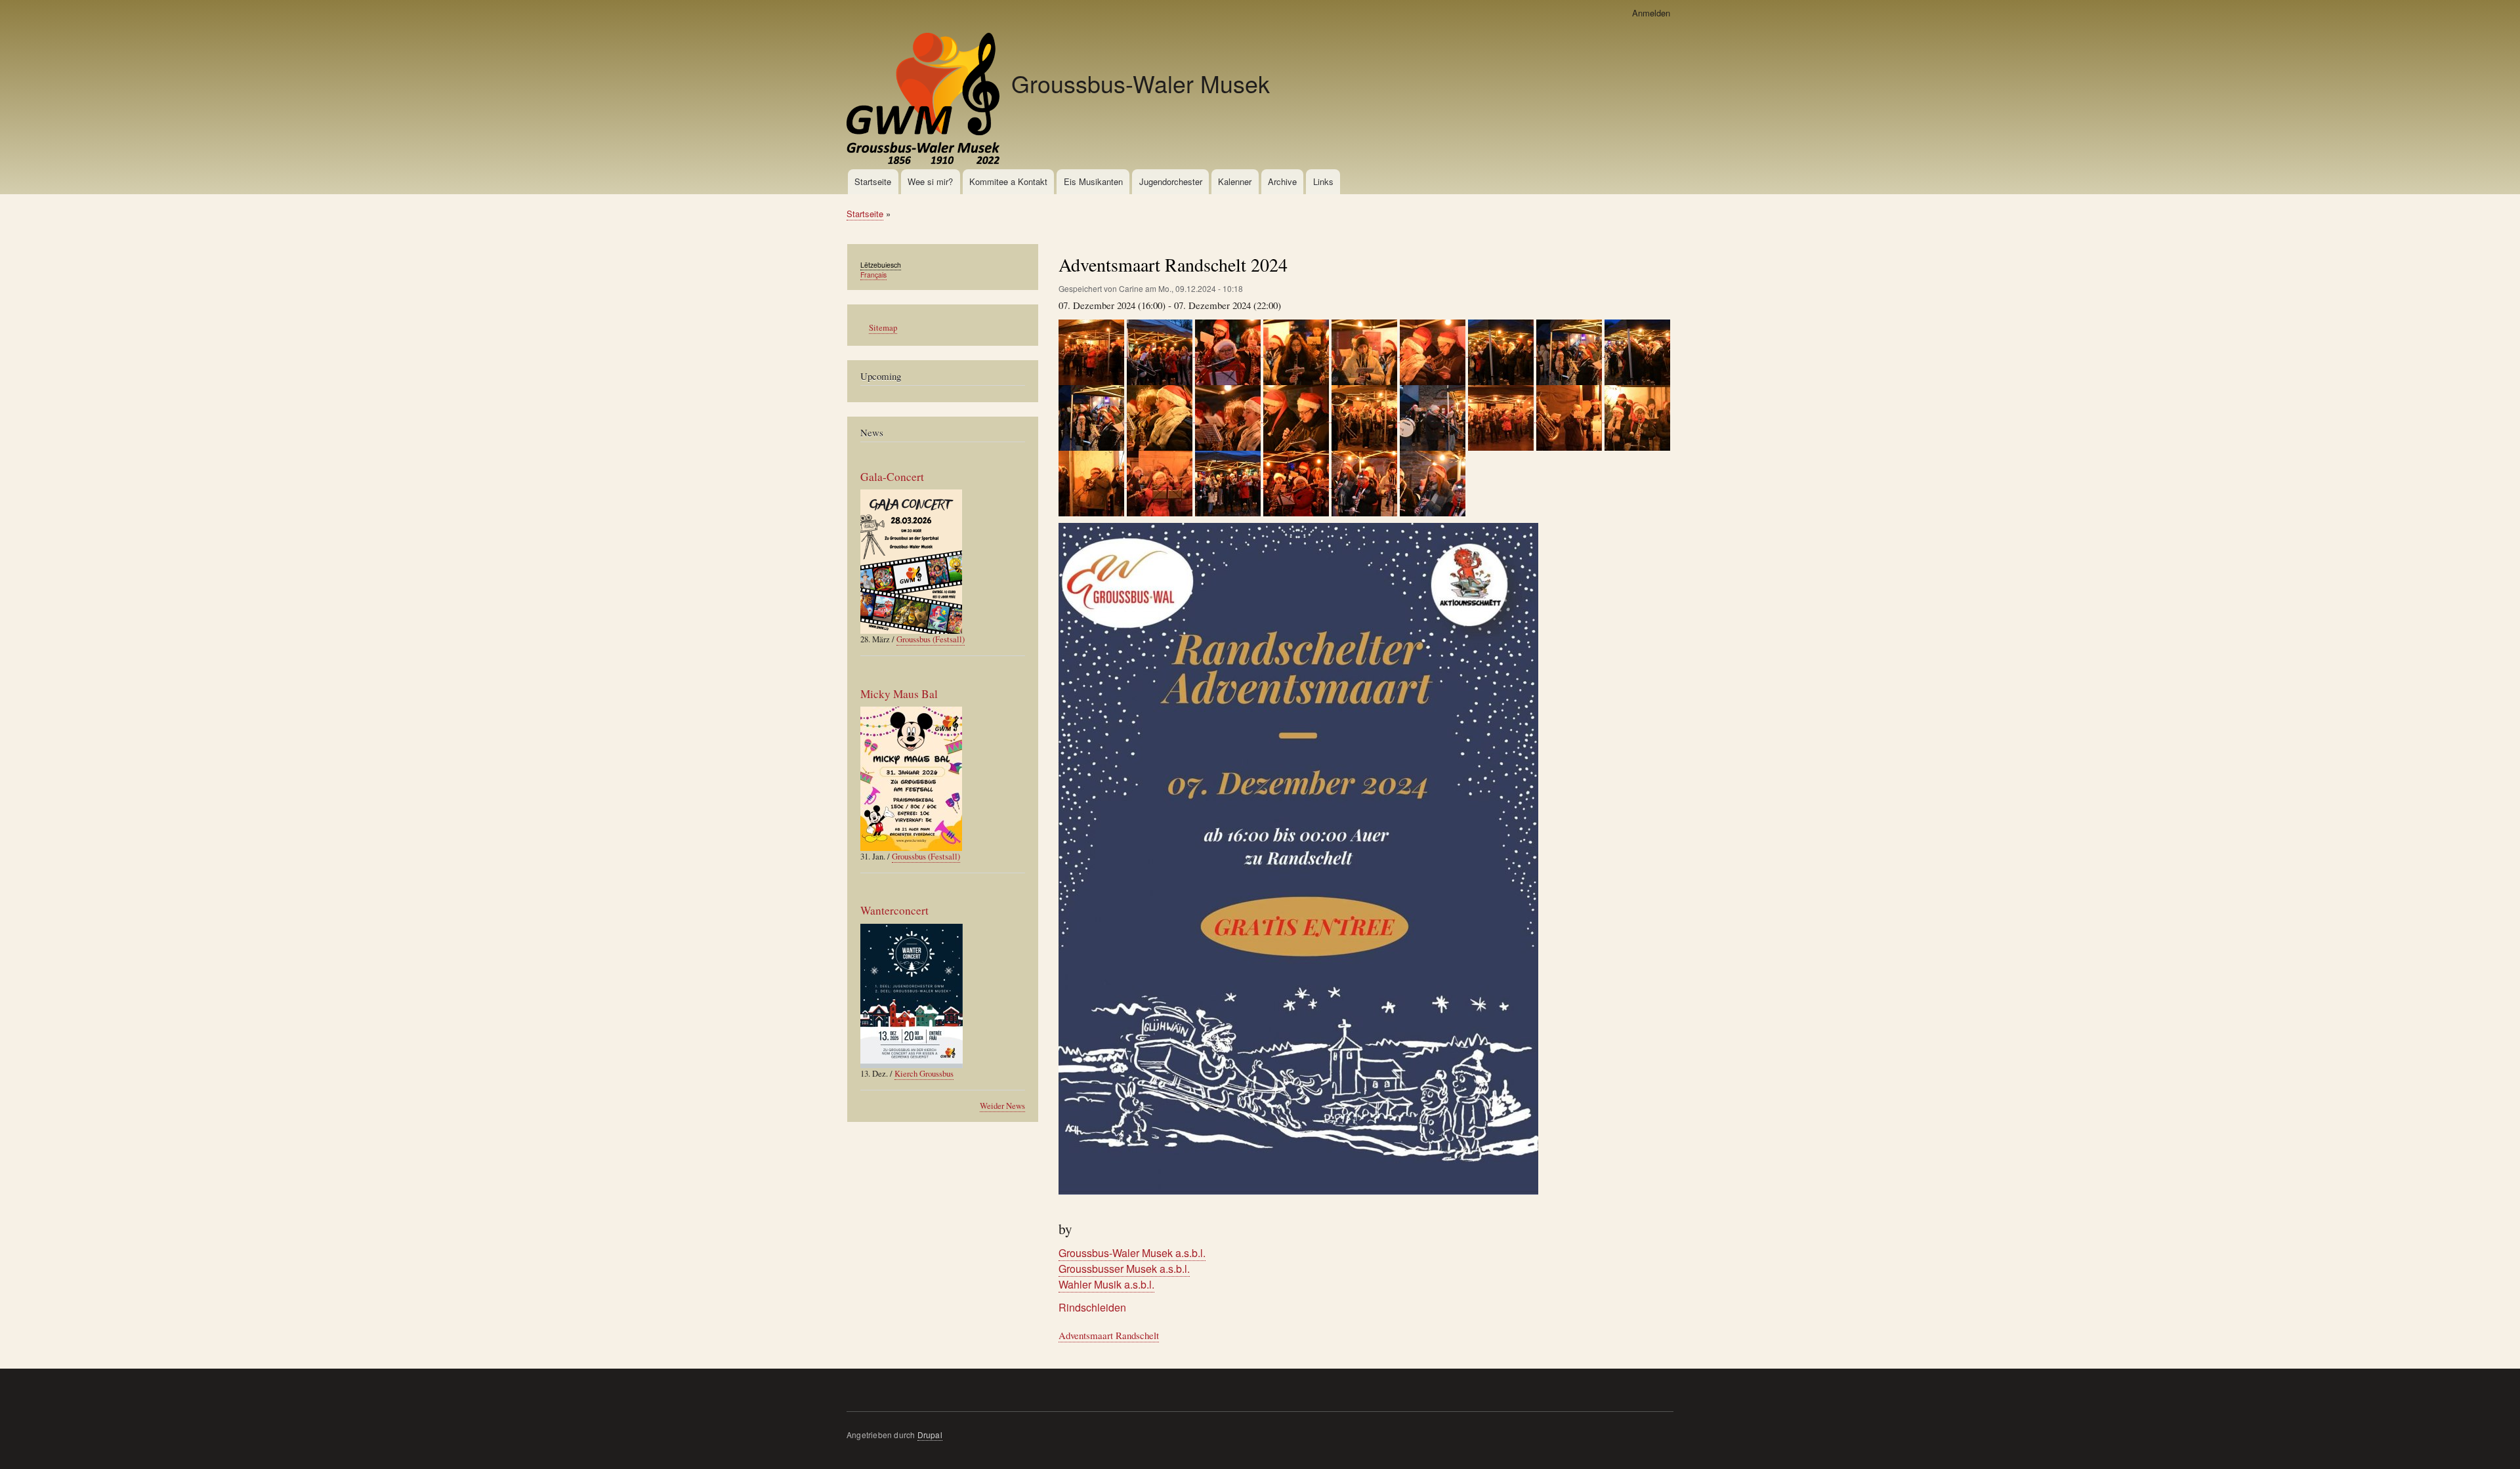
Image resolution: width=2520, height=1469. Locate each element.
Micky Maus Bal (899, 694)
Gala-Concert (892, 477)
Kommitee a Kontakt (1008, 181)
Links (1323, 181)
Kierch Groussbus (924, 1074)
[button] (1093, 351)
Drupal (930, 1435)
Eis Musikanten (1093, 181)
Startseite (873, 181)
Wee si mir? (930, 181)
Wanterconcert (894, 910)
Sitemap (883, 328)
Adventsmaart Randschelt (1109, 1335)
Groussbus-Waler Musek (1141, 83)
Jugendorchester (1171, 181)
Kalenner (1235, 181)
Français (873, 275)
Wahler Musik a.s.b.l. (1106, 1284)
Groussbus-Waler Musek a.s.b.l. (1132, 1253)
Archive (1282, 181)
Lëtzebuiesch (881, 265)
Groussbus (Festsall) (931, 639)
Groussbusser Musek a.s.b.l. (1124, 1269)
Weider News (1002, 1106)
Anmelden (1651, 13)
